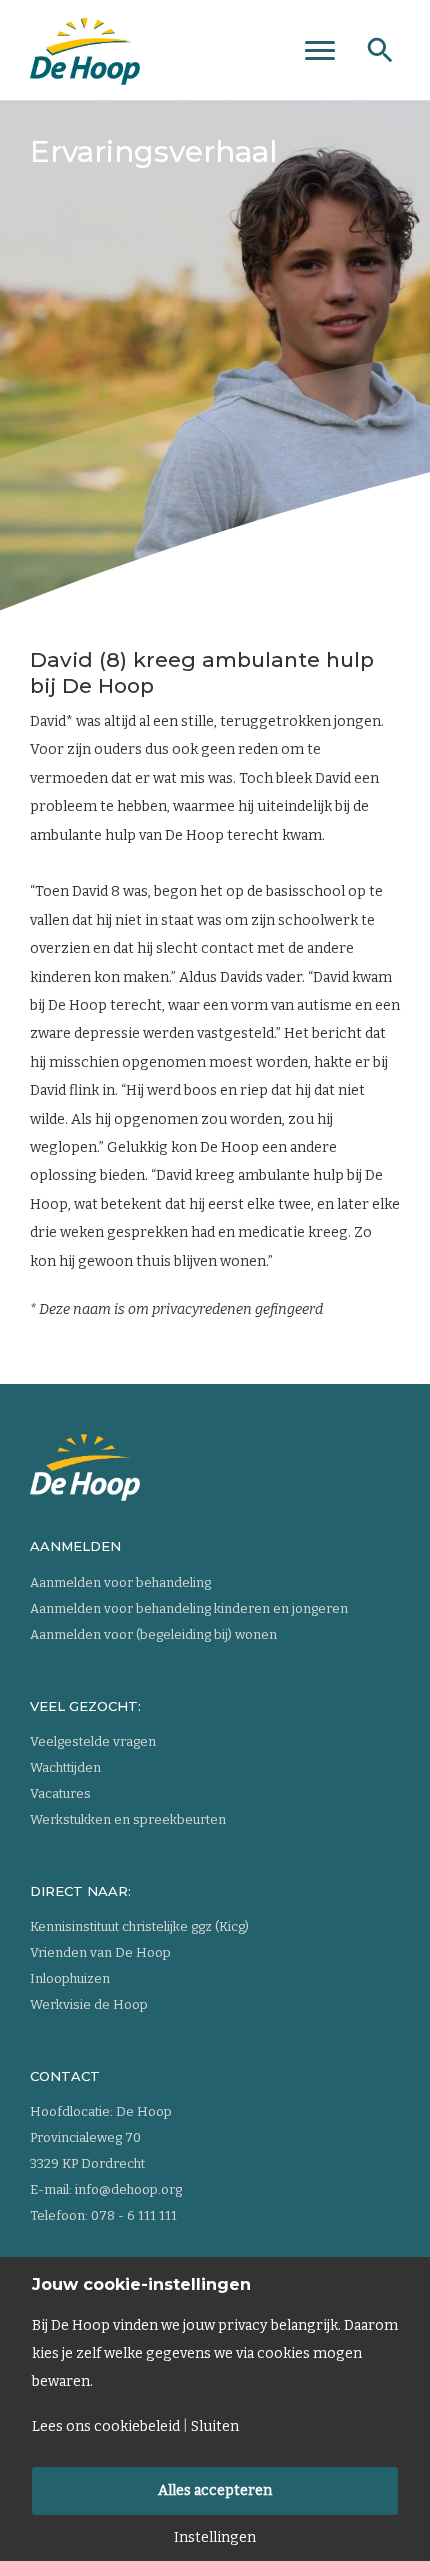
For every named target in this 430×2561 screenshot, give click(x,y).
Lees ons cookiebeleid (106, 2427)
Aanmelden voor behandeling (120, 1582)
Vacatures (60, 1793)
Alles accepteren (215, 2490)
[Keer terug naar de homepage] (85, 45)
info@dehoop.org (128, 2189)
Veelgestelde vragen (93, 1741)
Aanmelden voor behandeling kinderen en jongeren (189, 1608)
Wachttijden (65, 1767)
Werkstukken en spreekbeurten (128, 1819)
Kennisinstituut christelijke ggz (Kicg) (139, 1926)
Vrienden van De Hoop (100, 1952)
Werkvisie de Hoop (89, 2004)
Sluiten (215, 2427)
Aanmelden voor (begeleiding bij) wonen (153, 1634)
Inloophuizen (70, 1978)
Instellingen (215, 2538)
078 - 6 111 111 (134, 2215)
